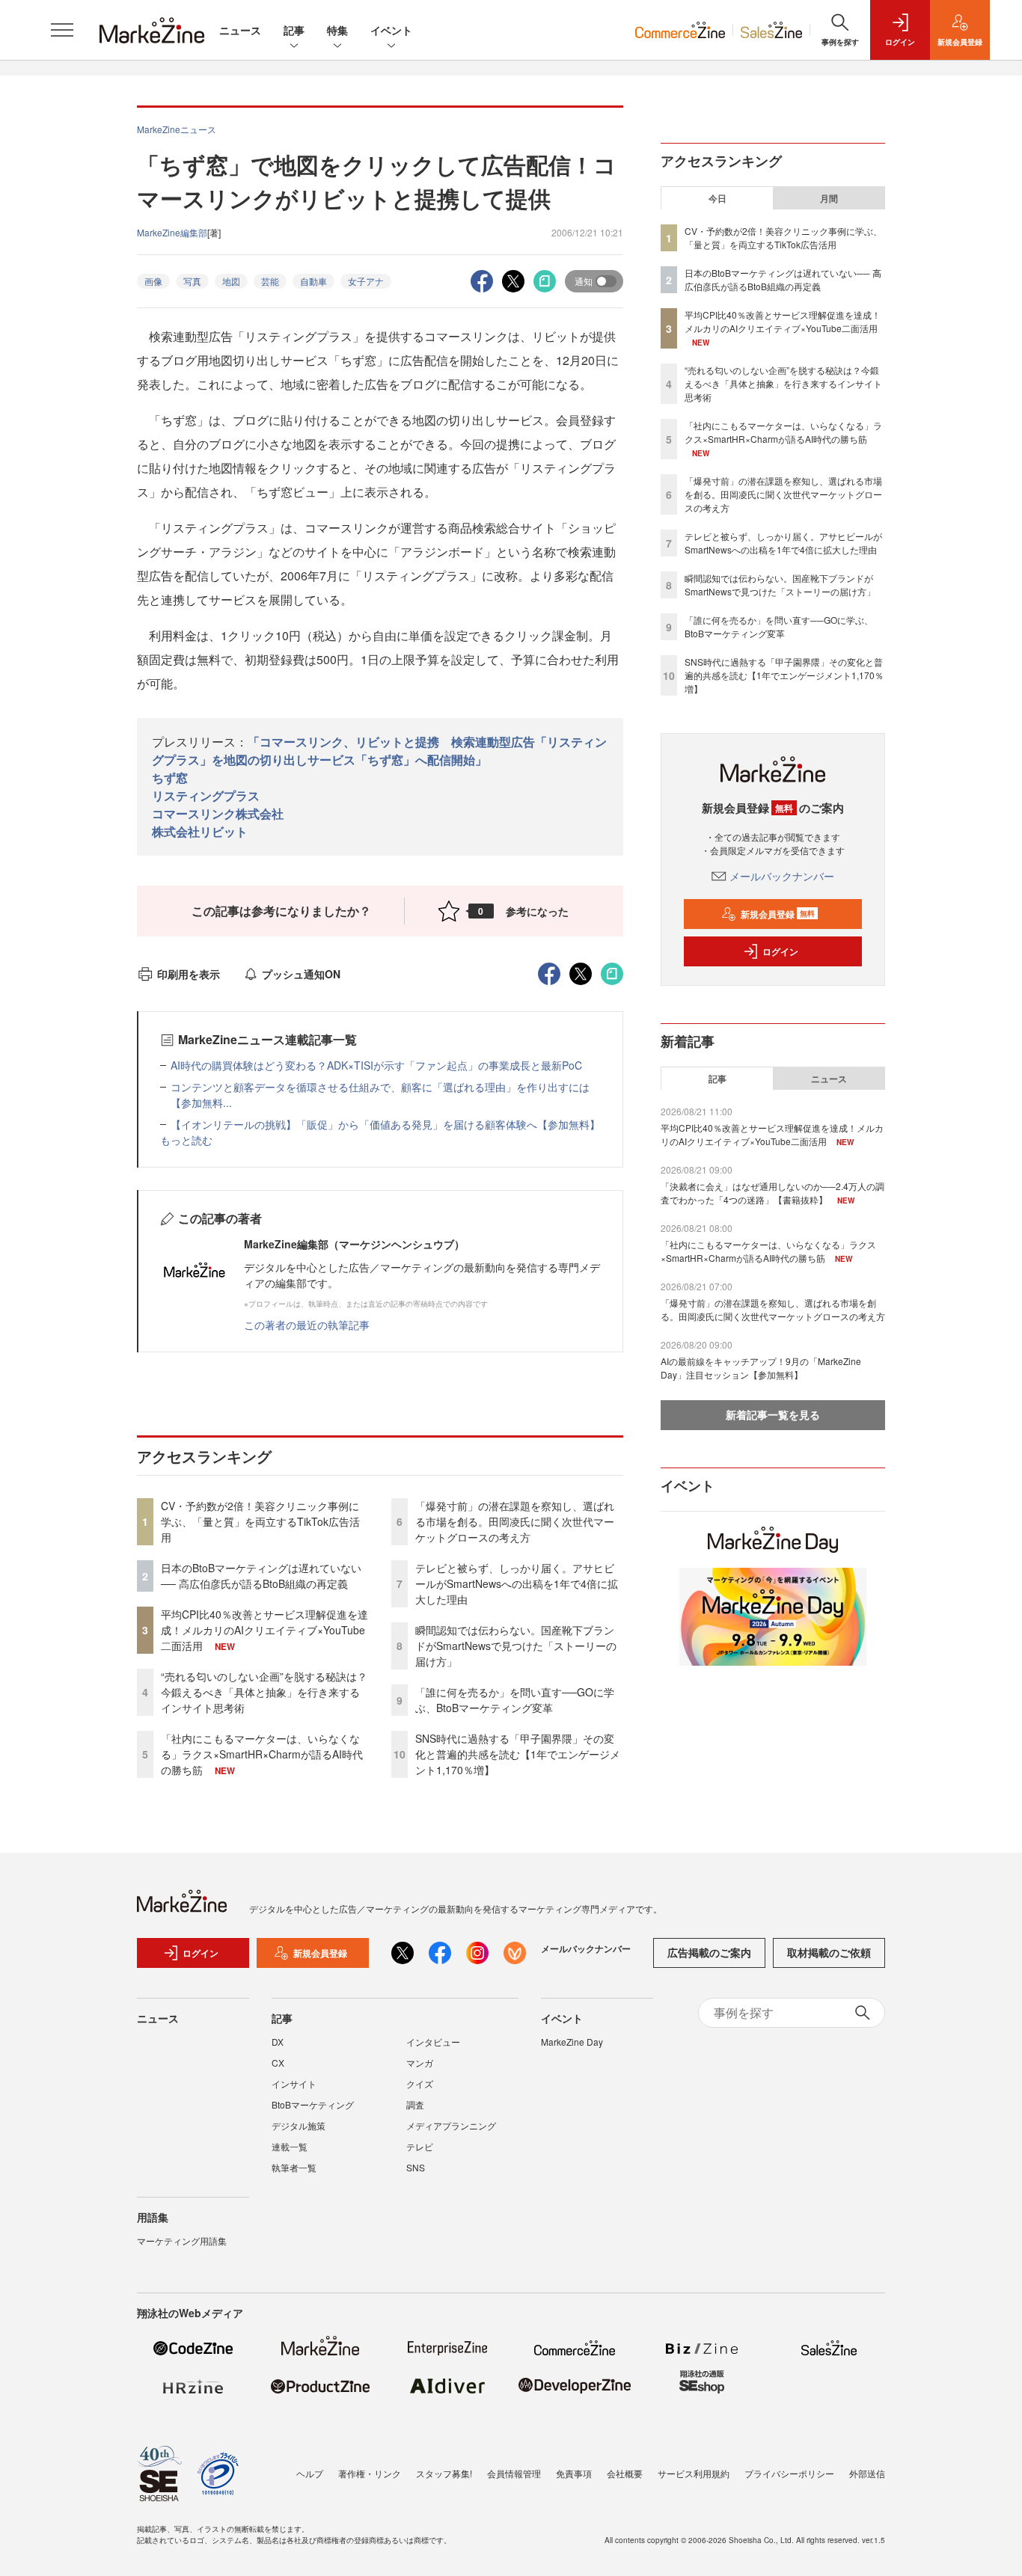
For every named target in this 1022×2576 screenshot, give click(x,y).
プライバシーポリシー (789, 2473)
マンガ (420, 2063)
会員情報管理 (514, 2473)
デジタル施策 (299, 2125)
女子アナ (366, 281)
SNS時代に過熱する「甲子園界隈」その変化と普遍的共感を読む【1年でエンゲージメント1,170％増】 (518, 1754)
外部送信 (867, 2473)
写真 (192, 281)
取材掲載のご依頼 (829, 1952)
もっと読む (186, 1140)
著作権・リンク (370, 2473)
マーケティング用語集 (182, 2241)
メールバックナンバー (782, 876)
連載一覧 (290, 2146)
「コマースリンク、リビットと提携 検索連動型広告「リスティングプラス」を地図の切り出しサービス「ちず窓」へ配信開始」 (379, 751)
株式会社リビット (200, 831)
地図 (231, 281)
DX (278, 2042)
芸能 (270, 281)
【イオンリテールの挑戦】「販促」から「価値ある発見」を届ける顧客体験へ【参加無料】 (385, 1124)
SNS (416, 2167)
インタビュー (433, 2042)
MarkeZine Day (572, 2042)
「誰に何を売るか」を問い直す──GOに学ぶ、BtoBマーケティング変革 (515, 1700)
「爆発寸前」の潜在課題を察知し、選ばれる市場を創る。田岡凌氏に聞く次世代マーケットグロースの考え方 (515, 1521)
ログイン (780, 951)
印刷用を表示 (189, 974)
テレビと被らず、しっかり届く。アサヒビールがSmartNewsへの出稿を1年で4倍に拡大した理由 (517, 1583)
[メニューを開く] (62, 30)
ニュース (240, 30)
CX (278, 2063)
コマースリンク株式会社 (218, 813)
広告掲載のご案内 (709, 1952)
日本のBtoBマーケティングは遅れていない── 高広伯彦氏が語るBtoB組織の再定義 (261, 1576)
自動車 (313, 281)
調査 (415, 2104)
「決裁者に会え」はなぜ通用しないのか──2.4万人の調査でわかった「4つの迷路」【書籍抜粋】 (772, 1193)
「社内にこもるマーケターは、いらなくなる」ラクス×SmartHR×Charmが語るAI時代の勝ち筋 (262, 1754)
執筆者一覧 (294, 2167)
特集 (337, 30)
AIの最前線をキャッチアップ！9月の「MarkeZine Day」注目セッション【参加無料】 (761, 1368)
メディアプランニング (451, 2125)
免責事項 (574, 2473)
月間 (829, 198)
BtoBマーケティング (313, 2104)
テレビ (420, 2146)
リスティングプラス (206, 795)
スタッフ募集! (444, 2473)
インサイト (294, 2083)
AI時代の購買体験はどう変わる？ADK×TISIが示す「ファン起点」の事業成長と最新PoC (376, 1065)
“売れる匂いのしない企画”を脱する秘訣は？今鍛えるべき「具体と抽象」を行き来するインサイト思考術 (264, 1692)
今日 (717, 198)
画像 (153, 281)
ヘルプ (310, 2473)
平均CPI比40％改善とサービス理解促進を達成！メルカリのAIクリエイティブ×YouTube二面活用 (264, 1630)
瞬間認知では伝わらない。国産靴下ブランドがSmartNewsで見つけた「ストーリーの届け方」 (516, 1646)
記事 (294, 30)
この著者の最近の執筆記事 (307, 1325)
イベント (391, 30)
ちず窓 (170, 778)
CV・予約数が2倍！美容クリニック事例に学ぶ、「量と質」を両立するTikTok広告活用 (260, 1521)
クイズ (420, 2083)
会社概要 (625, 2473)
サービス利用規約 (694, 2473)
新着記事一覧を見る (773, 1414)
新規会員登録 (778, 914)
